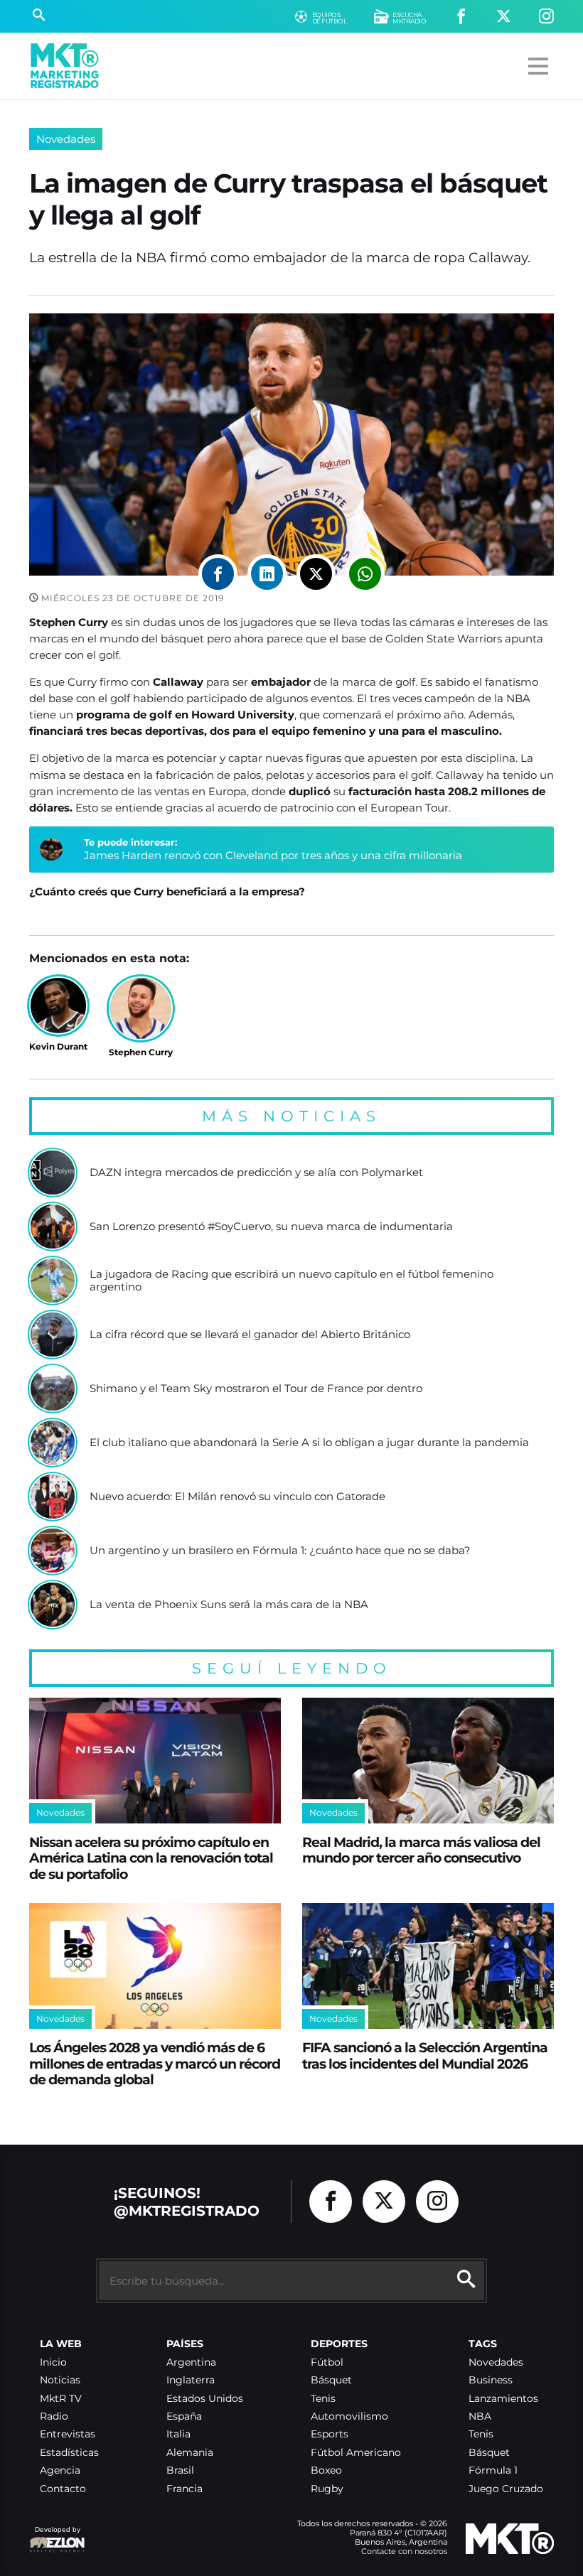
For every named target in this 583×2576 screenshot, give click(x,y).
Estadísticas (69, 2453)
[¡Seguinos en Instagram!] (546, 17)
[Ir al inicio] (65, 66)
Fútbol (327, 2362)
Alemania (190, 2453)
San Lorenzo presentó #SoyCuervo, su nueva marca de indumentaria (271, 1227)
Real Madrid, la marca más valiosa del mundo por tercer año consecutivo (421, 1850)
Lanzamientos (503, 2399)
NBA (480, 2416)
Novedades (66, 139)
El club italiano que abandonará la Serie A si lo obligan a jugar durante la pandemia (309, 1443)
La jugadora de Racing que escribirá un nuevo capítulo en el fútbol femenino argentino (291, 1280)
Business (491, 2380)
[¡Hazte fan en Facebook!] (461, 17)
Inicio (53, 2362)
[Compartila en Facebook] (218, 574)
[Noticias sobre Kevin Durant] (58, 1006)
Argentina (191, 2362)
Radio (54, 2416)
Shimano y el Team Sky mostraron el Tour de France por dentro (256, 1389)
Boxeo (326, 2470)
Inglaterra (191, 2380)
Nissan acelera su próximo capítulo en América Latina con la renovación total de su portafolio (151, 1858)
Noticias (60, 2380)
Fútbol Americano (356, 2453)
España (184, 2416)
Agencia (60, 2470)
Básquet (331, 2380)
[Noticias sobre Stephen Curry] (141, 1008)
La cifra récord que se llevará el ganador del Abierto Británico (250, 1335)
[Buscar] (39, 16)
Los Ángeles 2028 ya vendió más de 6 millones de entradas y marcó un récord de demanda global (155, 2063)
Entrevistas (68, 2434)
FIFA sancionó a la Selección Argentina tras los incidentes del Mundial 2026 (425, 2055)
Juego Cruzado (506, 2489)
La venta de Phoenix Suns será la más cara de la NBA (229, 1605)
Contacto (63, 2489)
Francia (184, 2489)
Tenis (323, 2399)
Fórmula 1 (493, 2470)
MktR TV (61, 2399)
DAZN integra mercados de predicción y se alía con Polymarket (256, 1173)
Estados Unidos (205, 2399)
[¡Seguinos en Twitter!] (504, 17)
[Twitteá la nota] (316, 574)
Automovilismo (349, 2416)
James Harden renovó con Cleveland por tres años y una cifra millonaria (273, 855)
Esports (330, 2434)
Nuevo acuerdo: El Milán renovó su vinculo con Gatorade (237, 1497)
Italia (178, 2434)
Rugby (327, 2489)
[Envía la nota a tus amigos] (365, 574)
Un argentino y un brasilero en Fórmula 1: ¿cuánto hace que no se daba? (280, 1551)
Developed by (55, 2537)
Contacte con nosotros (404, 2551)
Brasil (180, 2470)
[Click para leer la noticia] (53, 1173)
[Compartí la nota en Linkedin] (267, 574)
